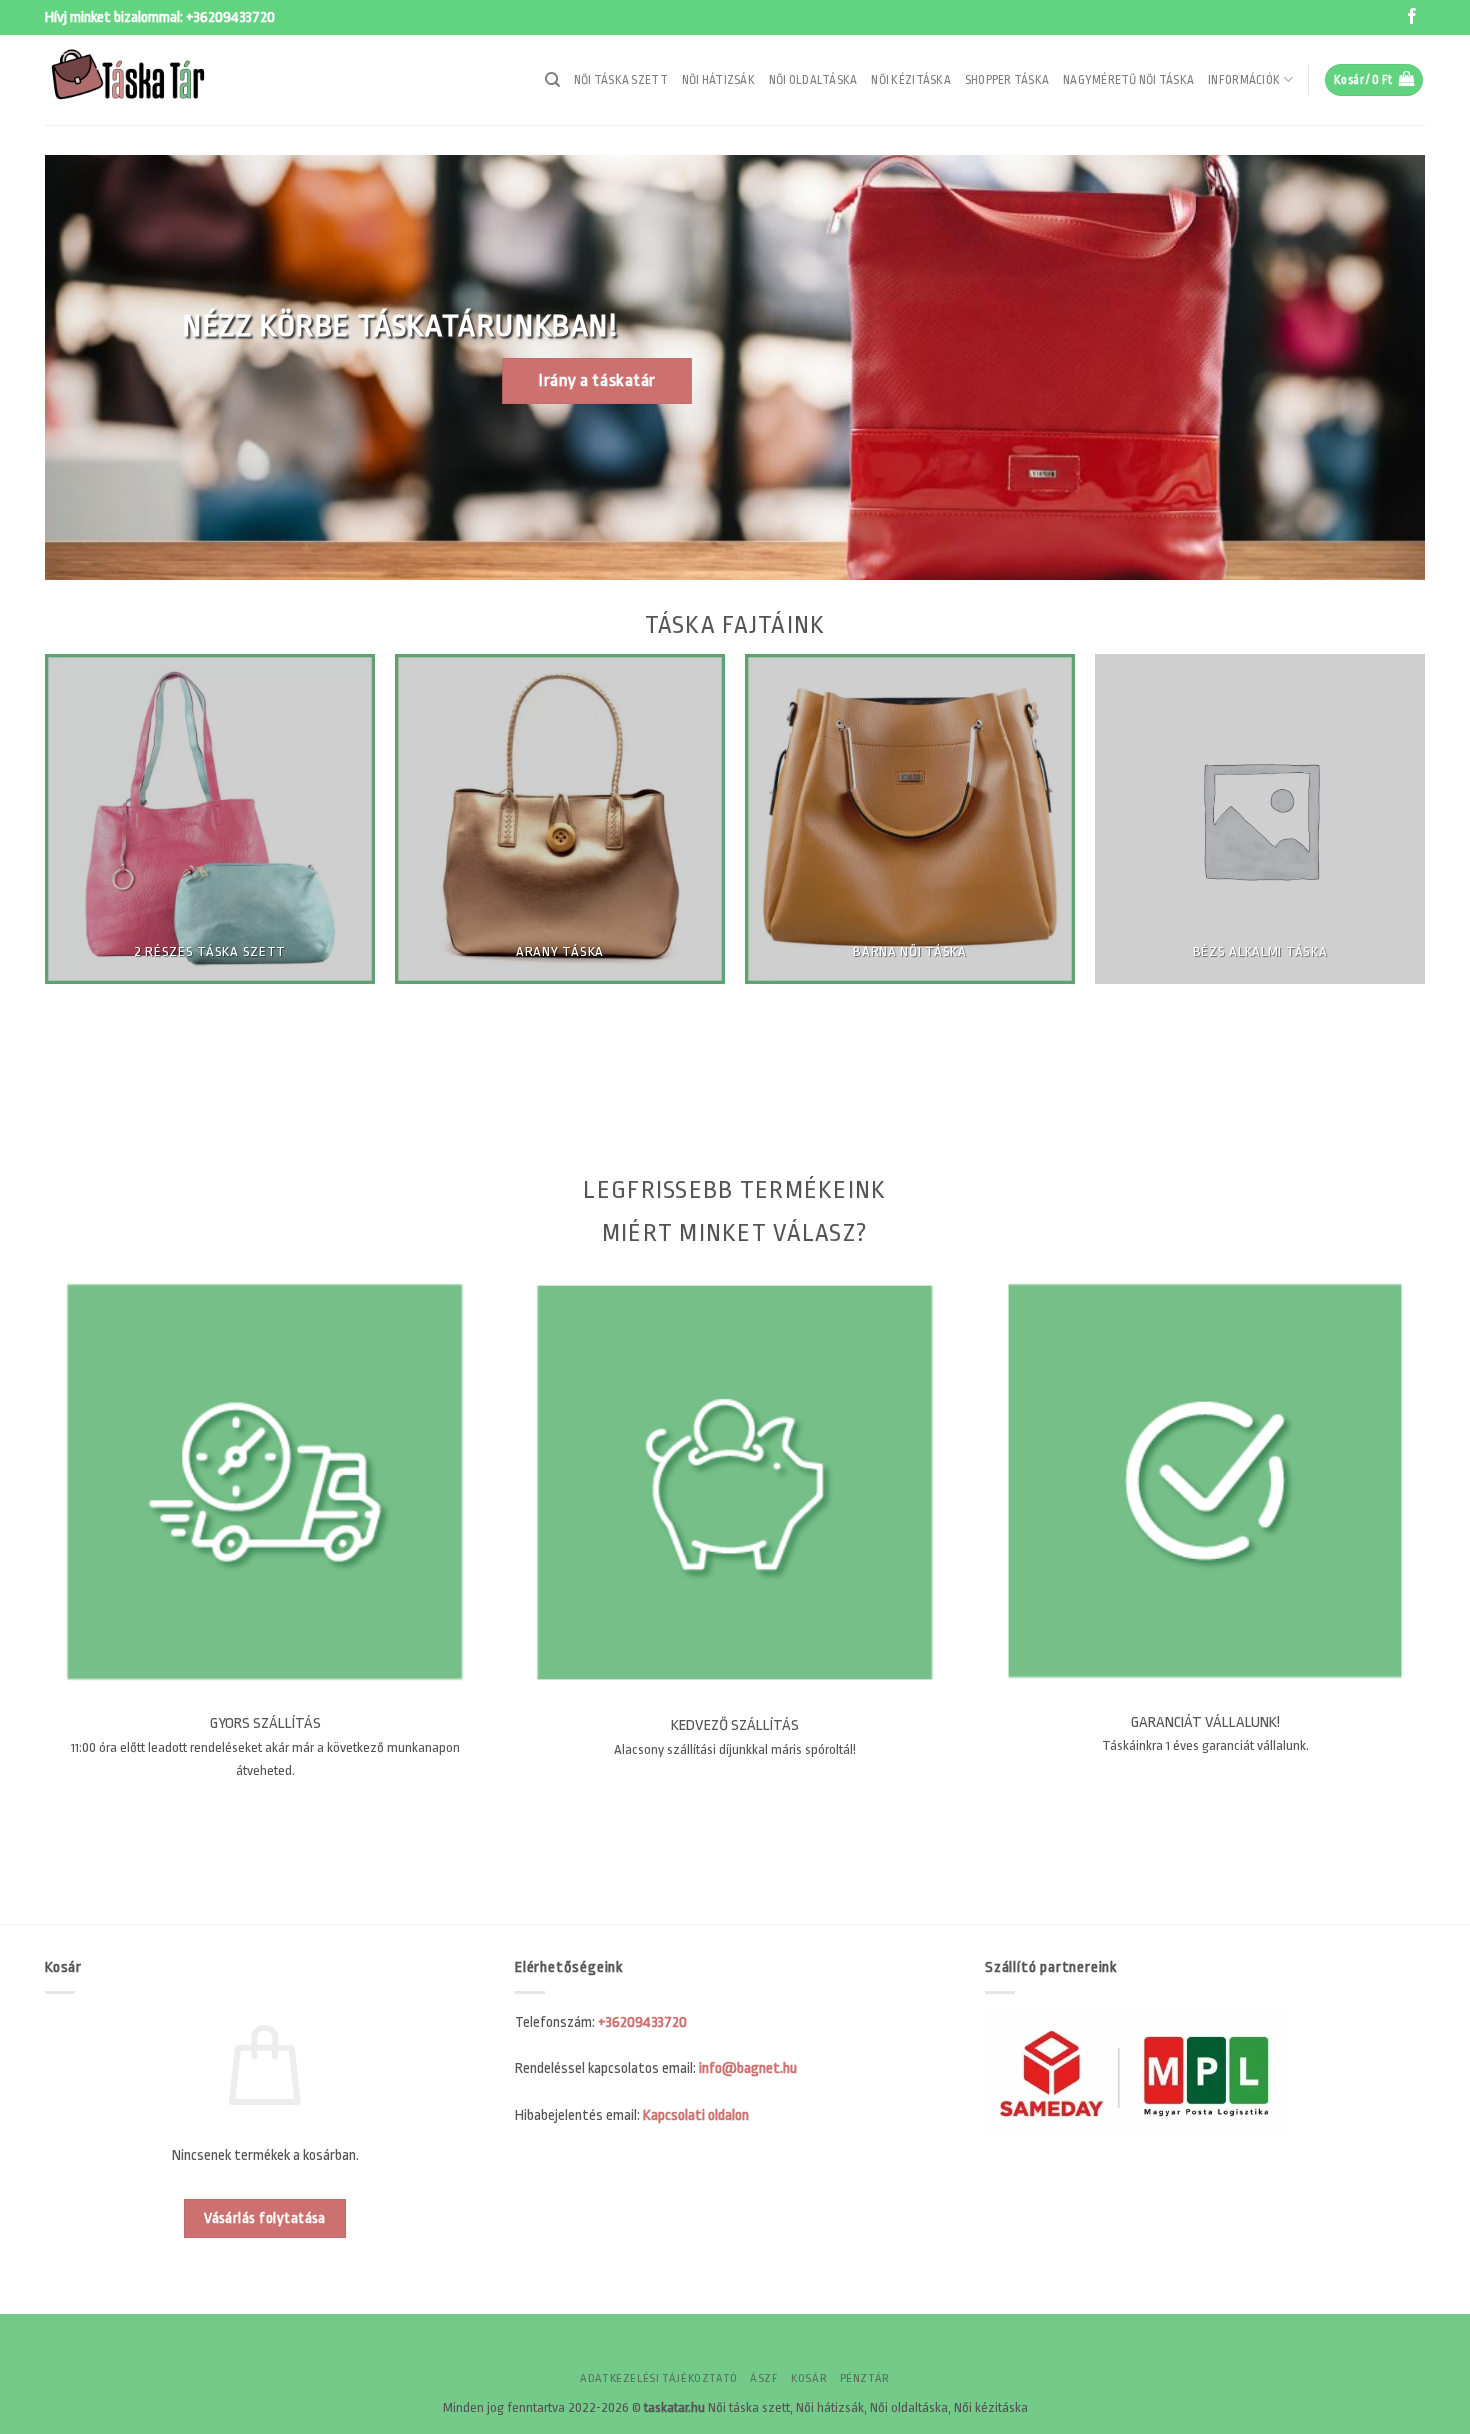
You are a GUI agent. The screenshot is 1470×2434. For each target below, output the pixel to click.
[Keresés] (552, 80)
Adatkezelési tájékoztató (659, 2378)
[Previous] (24, 914)
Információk (1244, 80)
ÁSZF (764, 2378)
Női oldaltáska (813, 80)
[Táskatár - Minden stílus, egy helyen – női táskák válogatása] (145, 80)
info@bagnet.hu (748, 2068)
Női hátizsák (718, 80)
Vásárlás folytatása (265, 2218)
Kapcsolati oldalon (696, 2115)
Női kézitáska (910, 80)
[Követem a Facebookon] (1412, 17)
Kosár (809, 2378)
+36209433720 (230, 17)
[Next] (1446, 914)
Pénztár (865, 2378)
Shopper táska (1007, 80)
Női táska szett (621, 80)
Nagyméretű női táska (1128, 80)
